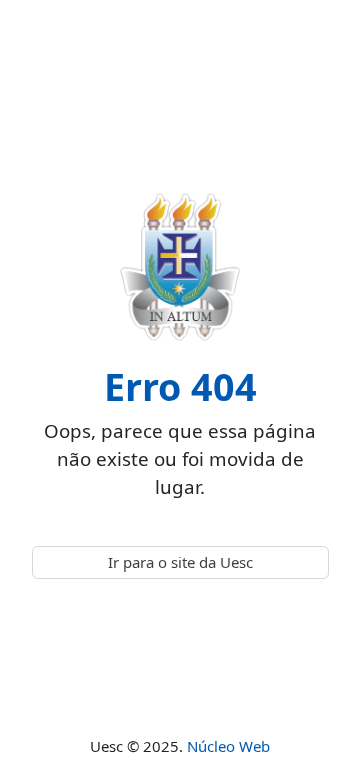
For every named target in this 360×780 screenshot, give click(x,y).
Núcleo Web (228, 746)
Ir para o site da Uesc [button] (180, 562)
